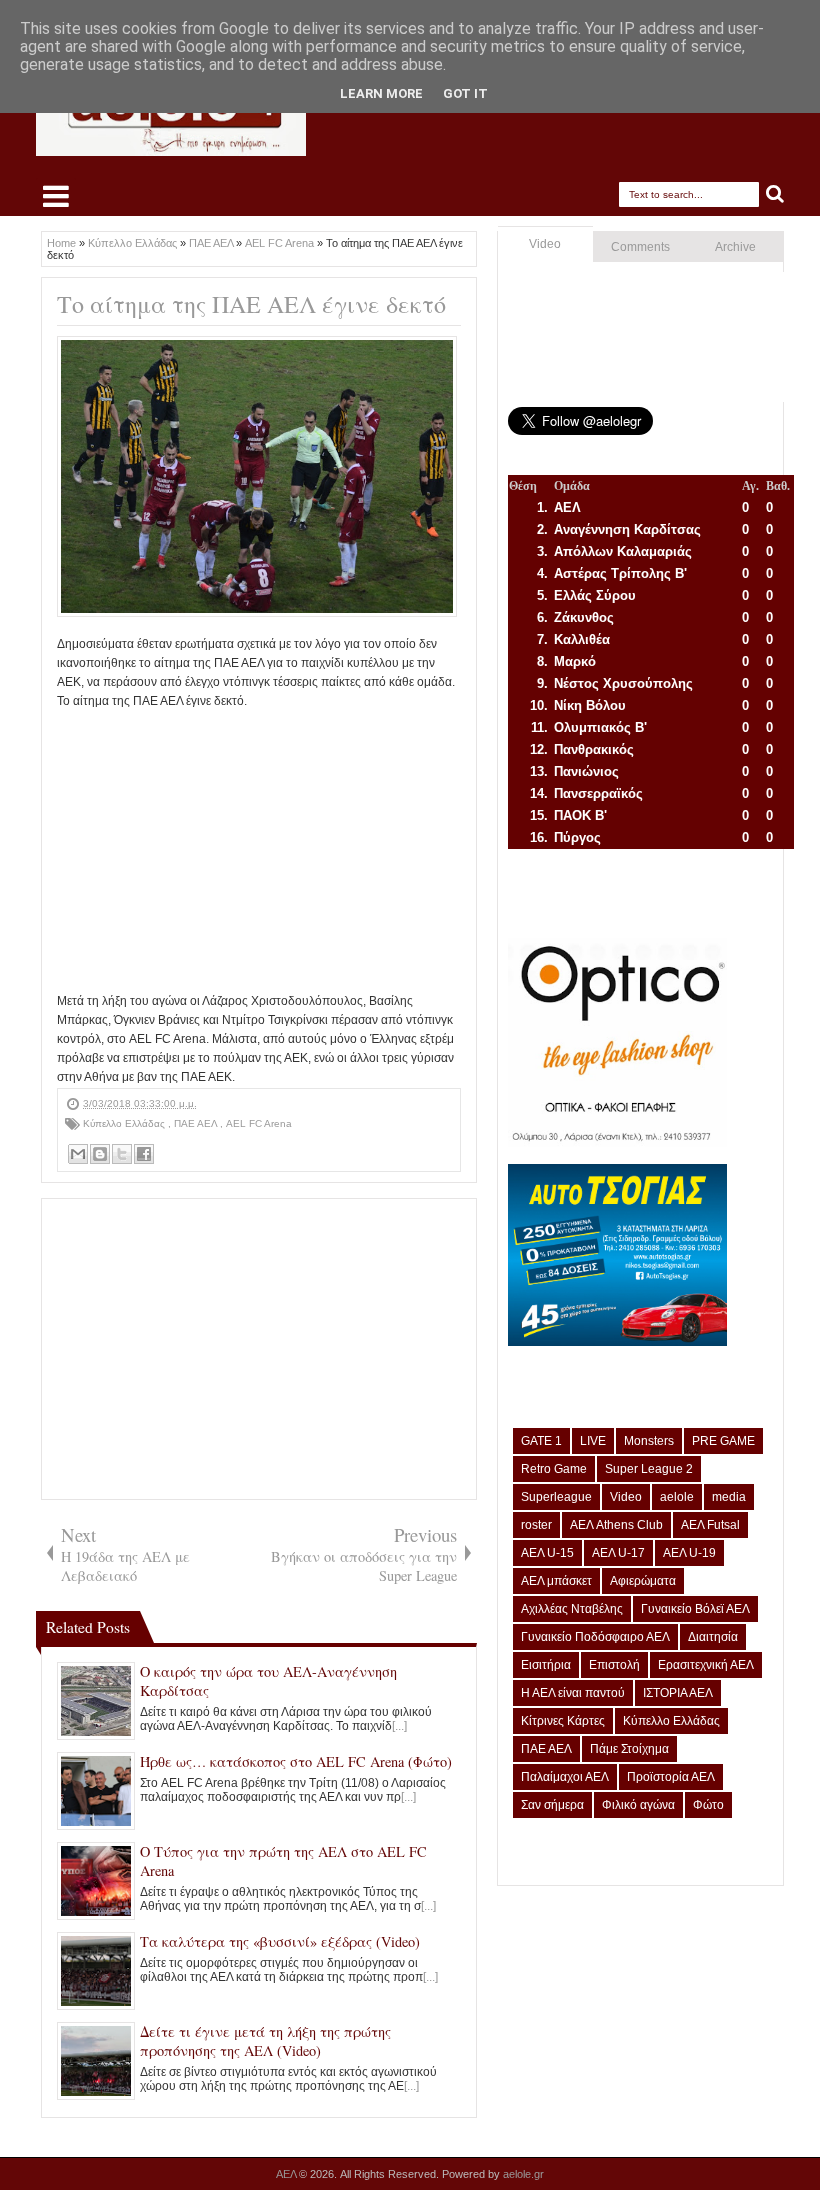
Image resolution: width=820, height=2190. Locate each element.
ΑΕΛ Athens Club (616, 1525)
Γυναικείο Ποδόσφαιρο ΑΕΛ (595, 1637)
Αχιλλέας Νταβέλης (572, 1609)
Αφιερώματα (643, 1581)
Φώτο (708, 1805)
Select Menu (56, 196)
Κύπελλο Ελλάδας (125, 1123)
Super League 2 (649, 1469)
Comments (640, 247)
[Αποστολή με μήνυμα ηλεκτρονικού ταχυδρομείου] (78, 1154)
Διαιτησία (713, 1637)
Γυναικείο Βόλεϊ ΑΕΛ (695, 1609)
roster (536, 1525)
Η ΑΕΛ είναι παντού (573, 1693)
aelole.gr (523, 2174)
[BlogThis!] (100, 1154)
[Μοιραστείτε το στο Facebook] (144, 1154)
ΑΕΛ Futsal (710, 1525)
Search (775, 194)
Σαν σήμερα (552, 1805)
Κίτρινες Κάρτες (563, 1721)
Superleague (556, 1497)
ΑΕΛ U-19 (689, 1553)
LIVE (593, 1441)
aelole (677, 1497)
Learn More (381, 93)
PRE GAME (723, 1441)
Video (545, 244)
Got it (465, 93)
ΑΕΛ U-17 (618, 1553)
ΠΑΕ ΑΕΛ (197, 1123)
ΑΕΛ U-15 (547, 1553)
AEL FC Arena (259, 1123)
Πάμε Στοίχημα (629, 1749)
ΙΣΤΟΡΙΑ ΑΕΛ (678, 1693)
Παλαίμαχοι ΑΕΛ (565, 1777)
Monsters (649, 1441)
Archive (735, 247)
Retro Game (554, 1469)
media (729, 1497)
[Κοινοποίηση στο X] (122, 1154)
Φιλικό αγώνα (638, 1805)
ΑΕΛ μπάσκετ (556, 1581)
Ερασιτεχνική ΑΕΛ (706, 1665)
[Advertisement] (259, 852)
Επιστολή (614, 1665)
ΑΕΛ (287, 2174)
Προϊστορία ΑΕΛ (671, 1777)
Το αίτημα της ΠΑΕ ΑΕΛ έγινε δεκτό (251, 304)
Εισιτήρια (546, 1665)
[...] (399, 1726)
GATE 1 (541, 1441)
